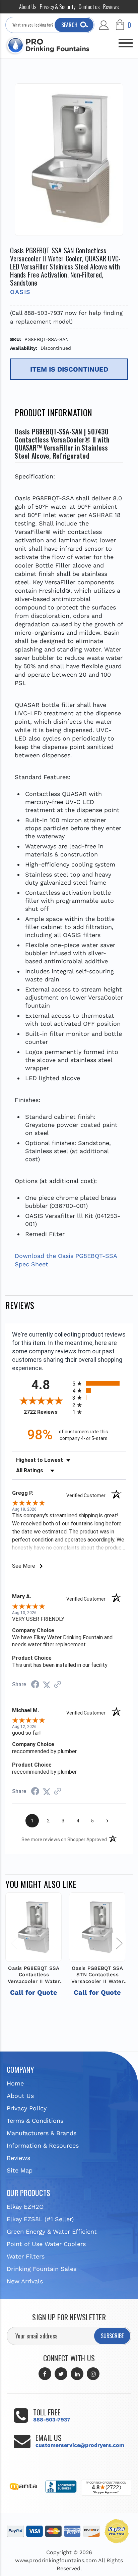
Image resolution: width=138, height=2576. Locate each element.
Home (15, 2083)
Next (119, 1943)
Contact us (89, 7)
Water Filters (26, 2256)
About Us (28, 7)
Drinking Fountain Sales (42, 2269)
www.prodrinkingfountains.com (56, 2560)
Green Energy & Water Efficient (52, 2231)
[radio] (99, 1383)
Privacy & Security (58, 7)
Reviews (111, 7)
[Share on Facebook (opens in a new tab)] (35, 1685)
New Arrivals (25, 2281)
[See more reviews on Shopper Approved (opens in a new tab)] (58, 1684)
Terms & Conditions (35, 2121)
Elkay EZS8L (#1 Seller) (40, 2219)
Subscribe (112, 2336)
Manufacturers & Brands (42, 2133)
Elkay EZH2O (25, 2207)
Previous (14, 1943)
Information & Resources (43, 2145)
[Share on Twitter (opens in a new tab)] (47, 1684)
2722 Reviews (46, 1412)
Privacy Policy (27, 2108)
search (69, 25)
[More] (126, 40)
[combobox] (50, 25)
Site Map (20, 2170)
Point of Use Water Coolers (46, 2244)
